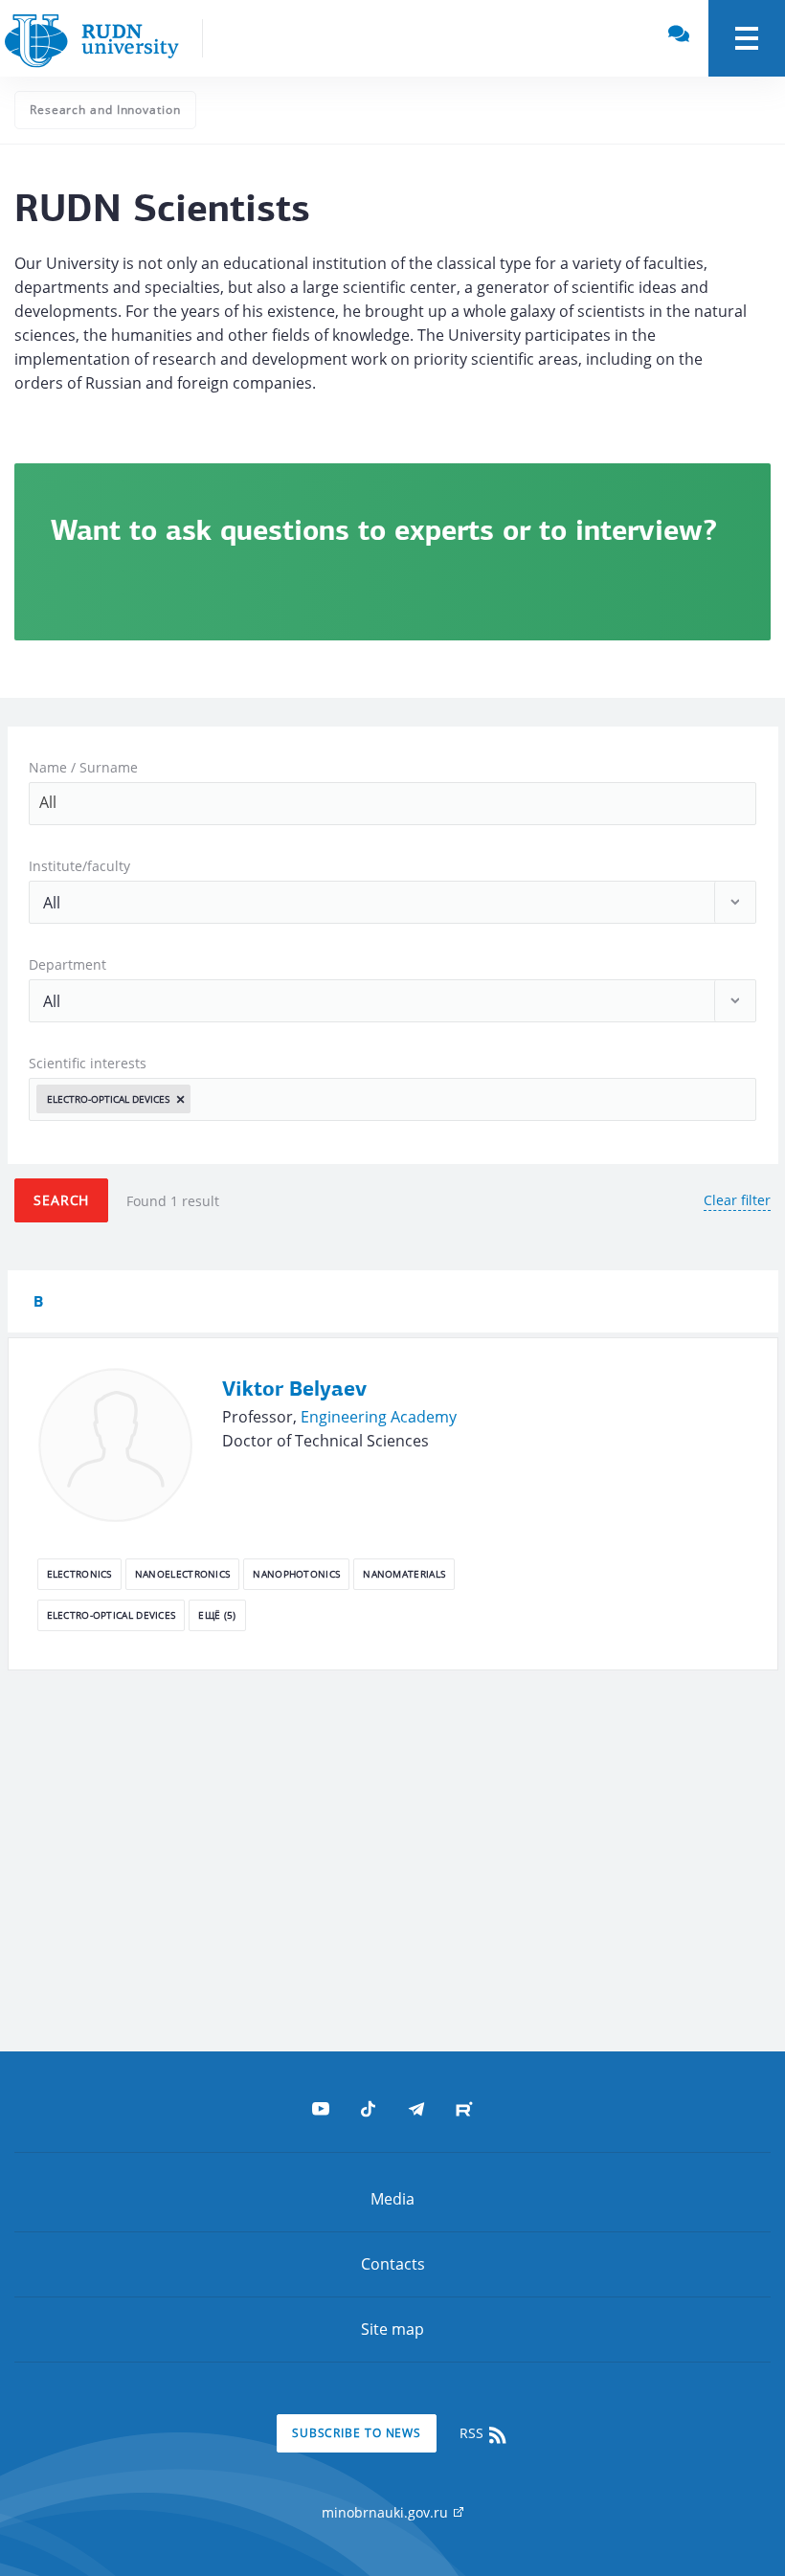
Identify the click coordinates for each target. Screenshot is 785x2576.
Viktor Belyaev (294, 1390)
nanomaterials (404, 1574)
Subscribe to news (357, 2433)
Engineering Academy (379, 1417)
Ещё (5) (217, 1615)
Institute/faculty (79, 866)
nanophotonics (296, 1574)
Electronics (79, 1574)
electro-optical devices (112, 1615)
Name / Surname (83, 767)
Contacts (393, 2264)
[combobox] (392, 804)
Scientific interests (88, 1063)
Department (67, 964)
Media (392, 2199)
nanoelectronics (183, 1574)
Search (61, 1200)
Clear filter (737, 1200)
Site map (392, 2329)
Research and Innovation (105, 110)
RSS (473, 2433)
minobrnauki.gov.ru (387, 2512)
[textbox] (201, 1099)
